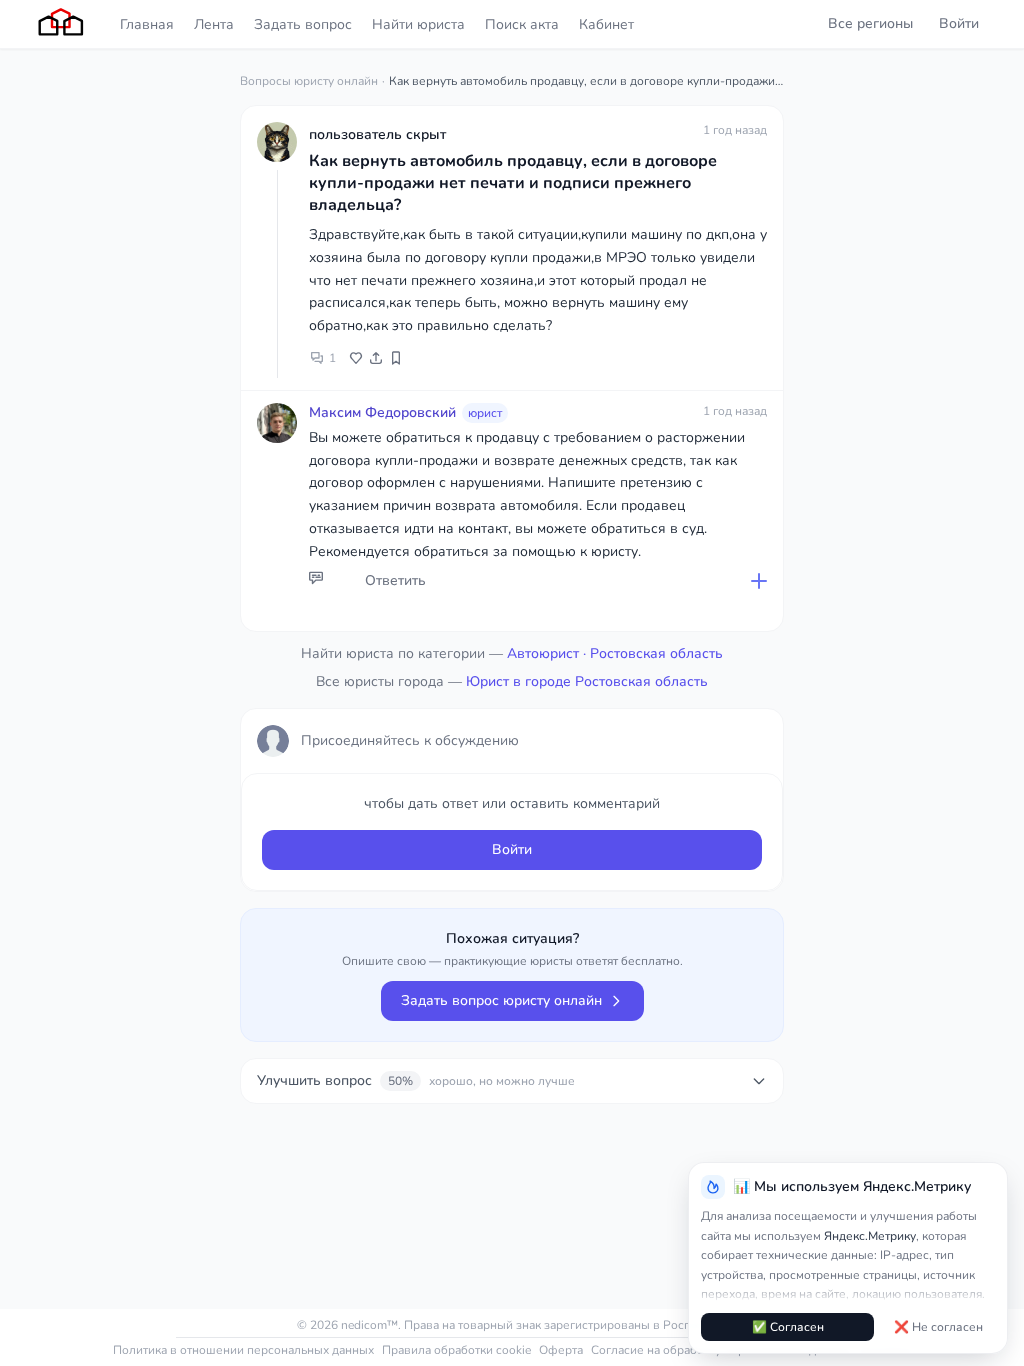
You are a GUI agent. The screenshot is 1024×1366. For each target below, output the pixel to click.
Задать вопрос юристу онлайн (501, 1000)
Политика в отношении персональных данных (243, 1350)
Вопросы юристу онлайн (309, 81)
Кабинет (606, 24)
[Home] (62, 24)
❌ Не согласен (938, 1327)
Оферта (561, 1350)
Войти (959, 23)
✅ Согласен (788, 1327)
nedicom (364, 1325)
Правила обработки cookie (456, 1350)
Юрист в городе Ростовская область (587, 681)
